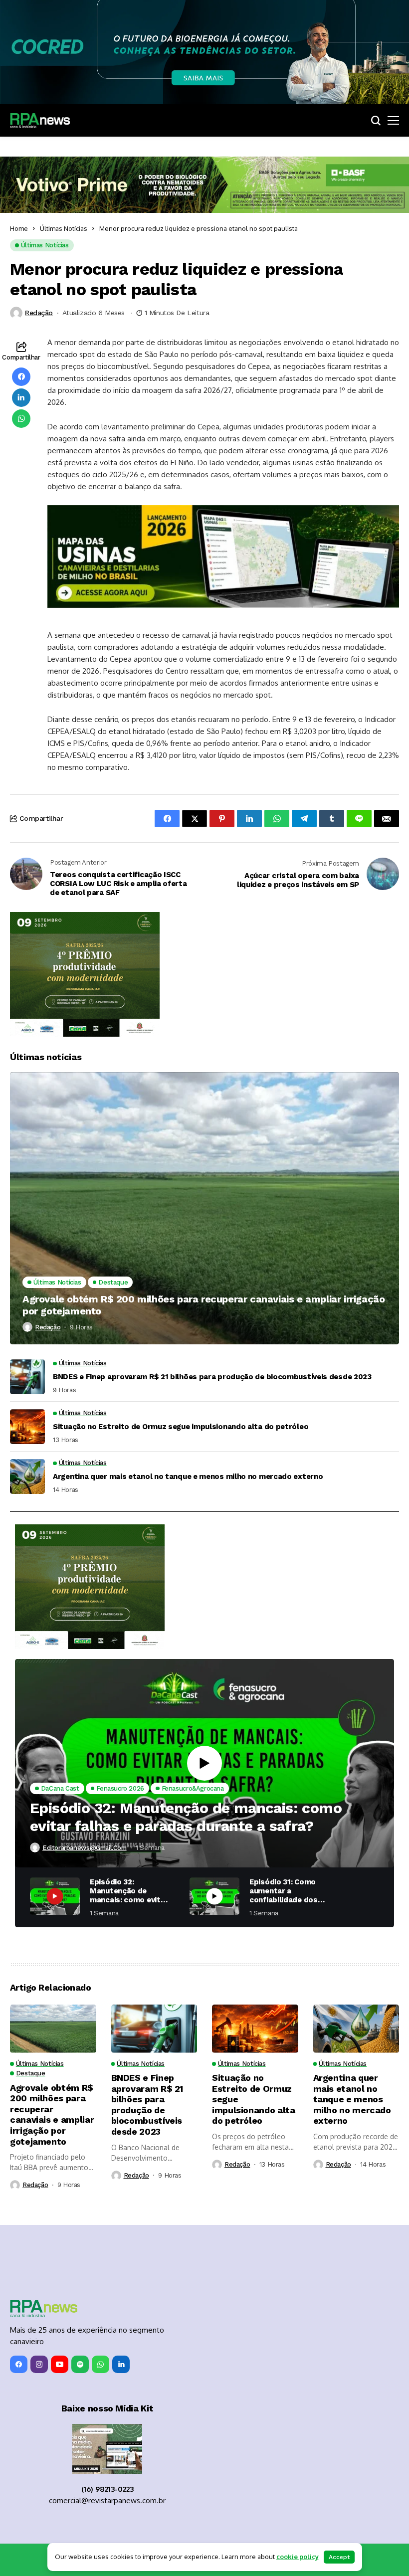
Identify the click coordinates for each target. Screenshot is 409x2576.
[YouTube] (60, 2364)
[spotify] (80, 2364)
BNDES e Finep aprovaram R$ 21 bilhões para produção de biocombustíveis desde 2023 (212, 1377)
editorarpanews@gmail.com (85, 1848)
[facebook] (19, 2364)
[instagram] (39, 2364)
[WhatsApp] (101, 2364)
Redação (39, 313)
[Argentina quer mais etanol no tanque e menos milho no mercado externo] (27, 1476)
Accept (339, 2557)
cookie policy (298, 2557)
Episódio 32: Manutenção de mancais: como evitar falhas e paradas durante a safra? (186, 1817)
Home (19, 228)
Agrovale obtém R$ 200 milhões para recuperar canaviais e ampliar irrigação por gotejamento (204, 1305)
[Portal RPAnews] (40, 121)
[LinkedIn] (121, 2364)
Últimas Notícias (64, 228)
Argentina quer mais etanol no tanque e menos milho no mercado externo (188, 1476)
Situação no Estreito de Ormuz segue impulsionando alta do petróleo (181, 1427)
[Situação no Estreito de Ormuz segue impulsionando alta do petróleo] (27, 1427)
